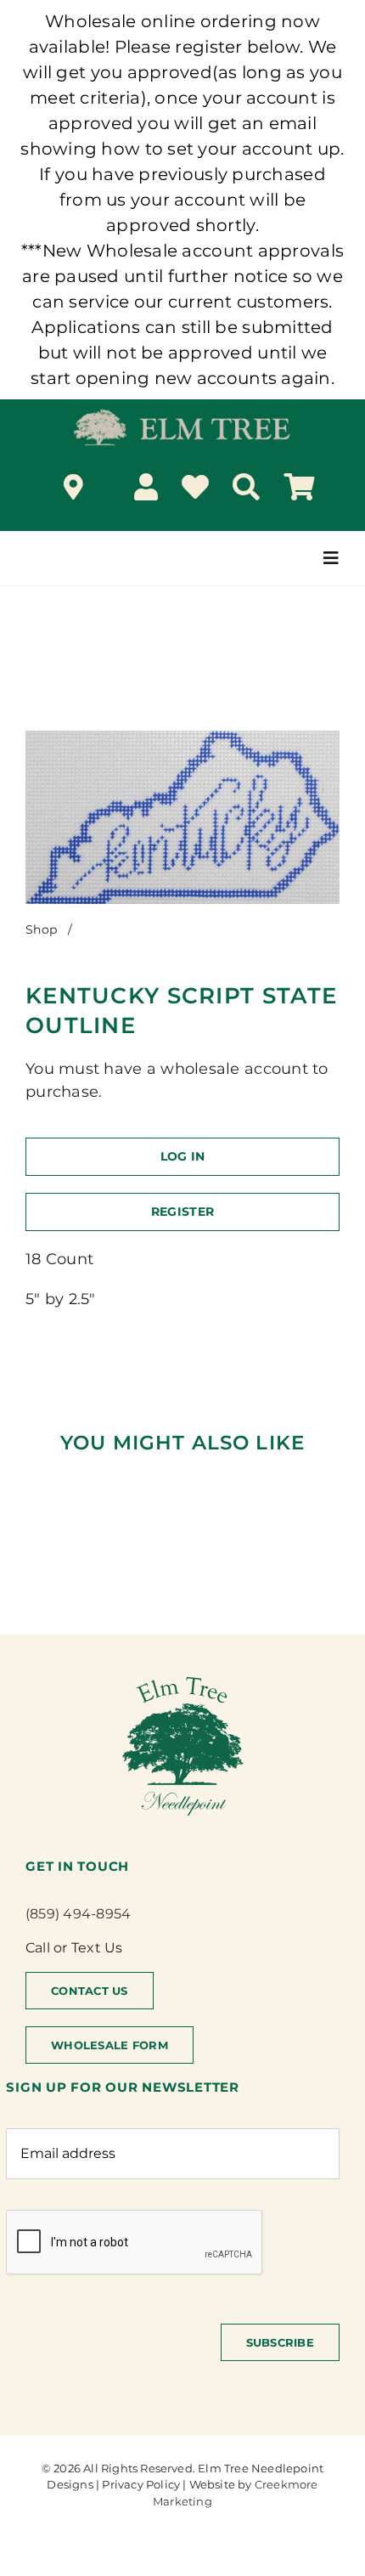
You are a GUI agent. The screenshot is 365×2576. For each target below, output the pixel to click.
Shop (41, 929)
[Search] (246, 487)
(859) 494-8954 (78, 1914)
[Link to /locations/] (73, 487)
